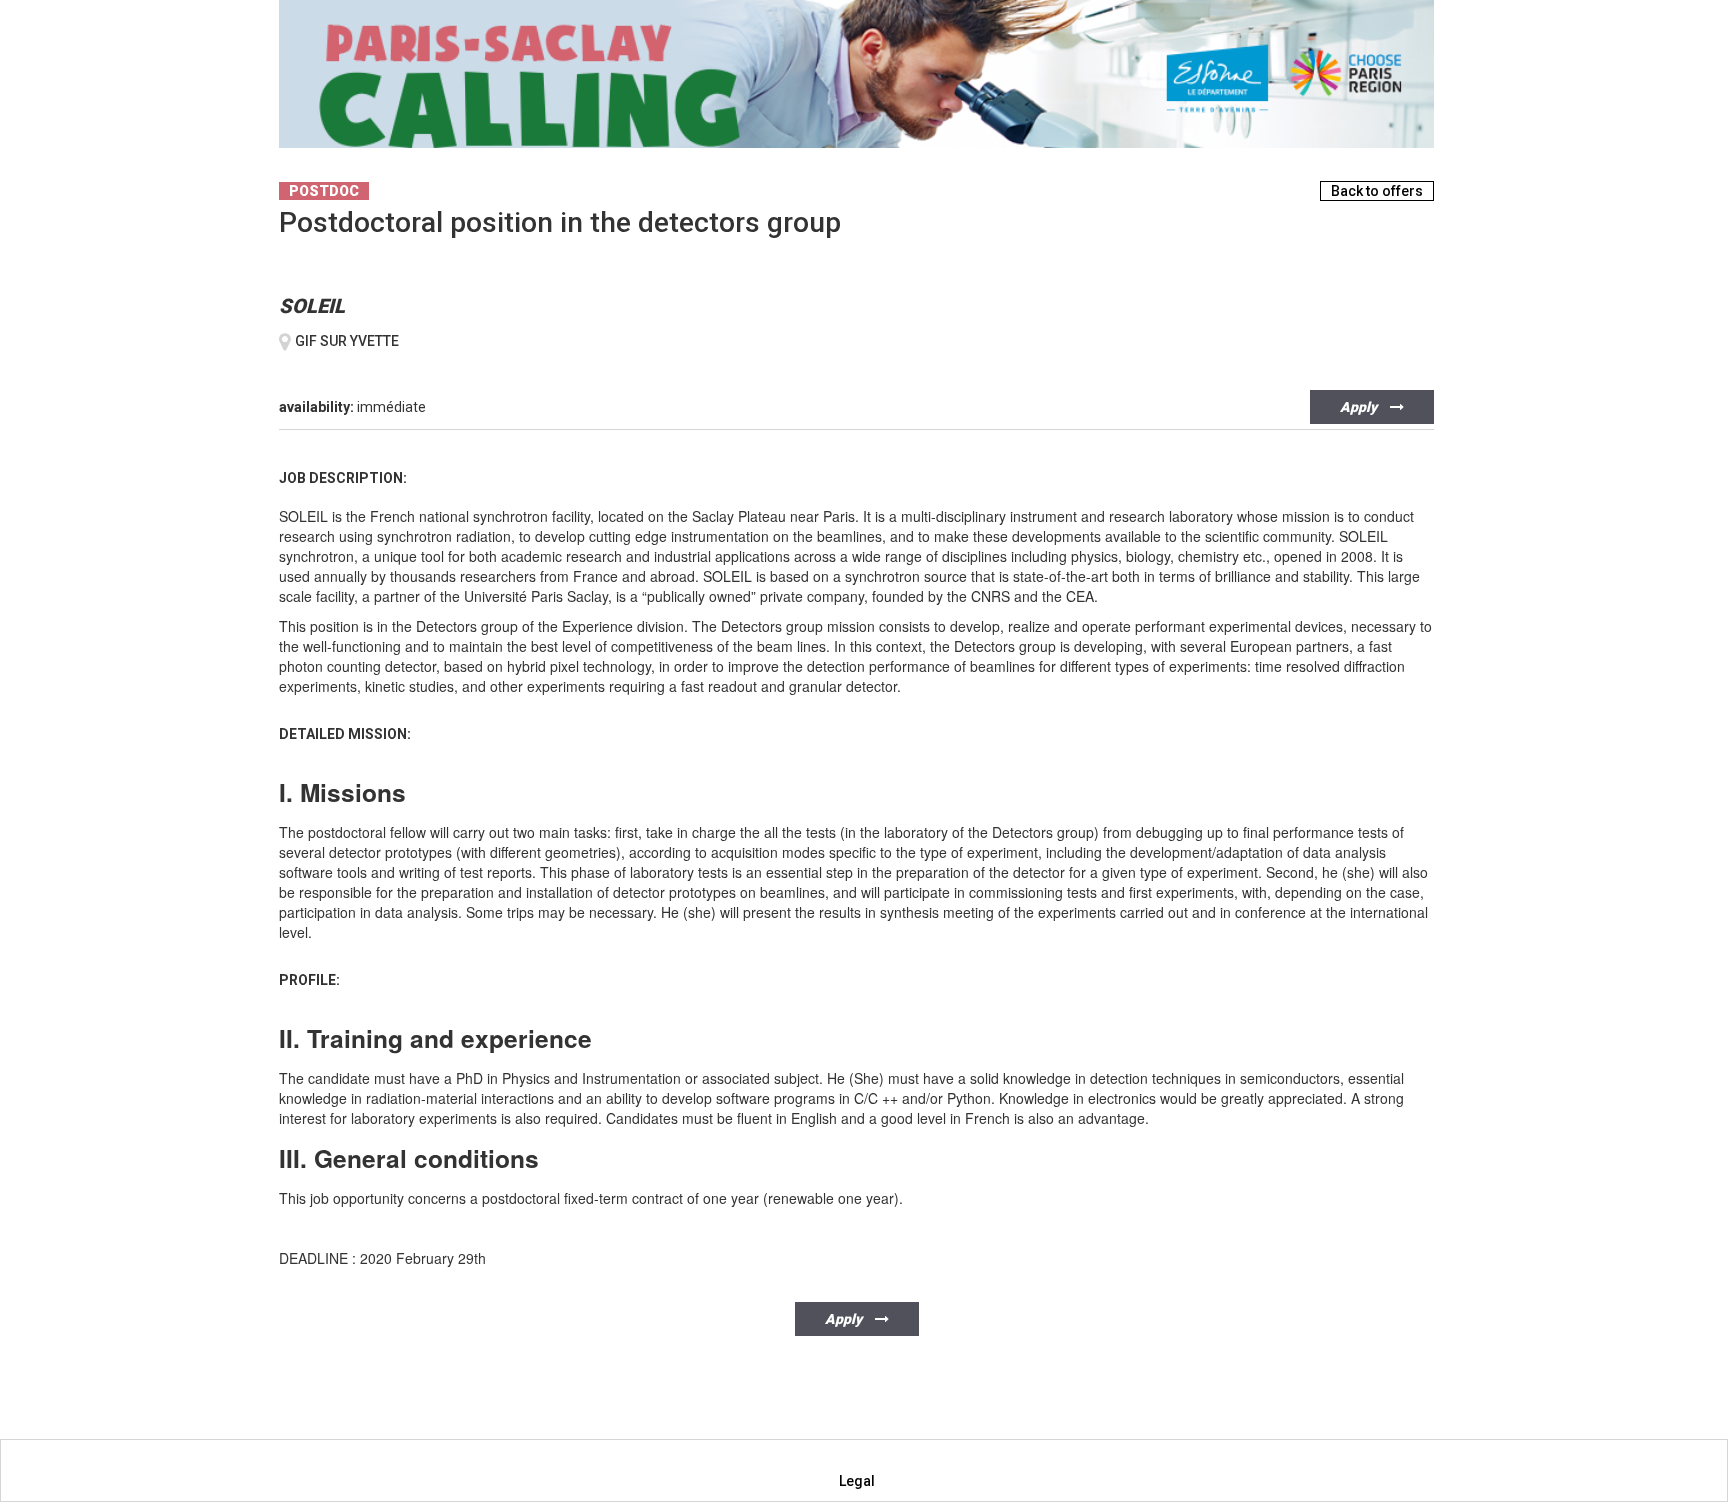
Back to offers (1377, 191)
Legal (857, 1481)
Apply (1360, 407)
